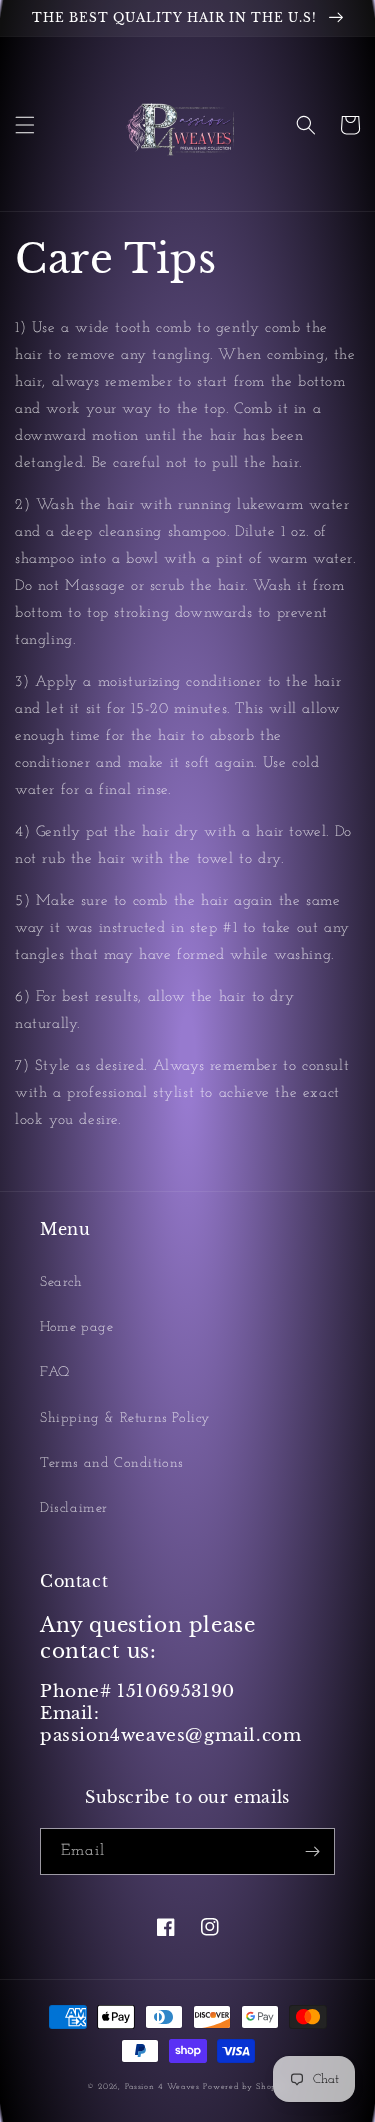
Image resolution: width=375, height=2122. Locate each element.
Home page (76, 1327)
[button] (25, 125)
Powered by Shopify (245, 2087)
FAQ (55, 1372)
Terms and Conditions (112, 1463)
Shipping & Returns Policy (125, 1418)
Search (61, 1282)
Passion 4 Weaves (162, 2087)
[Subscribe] (312, 1851)
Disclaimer (74, 1508)
